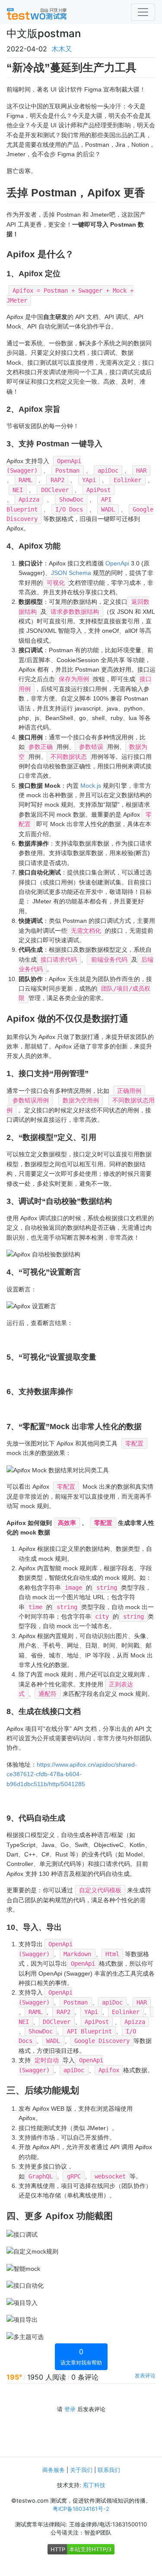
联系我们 (109, 2470)
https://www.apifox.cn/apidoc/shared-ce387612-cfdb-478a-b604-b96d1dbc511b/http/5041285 (72, 1774)
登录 (70, 2409)
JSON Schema (71, 573)
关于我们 (81, 2470)
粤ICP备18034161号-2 (81, 2509)
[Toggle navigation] (143, 12)
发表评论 (145, 2376)
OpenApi (117, 563)
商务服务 (54, 2470)
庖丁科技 (94, 2485)
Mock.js (91, 786)
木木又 (62, 49)
